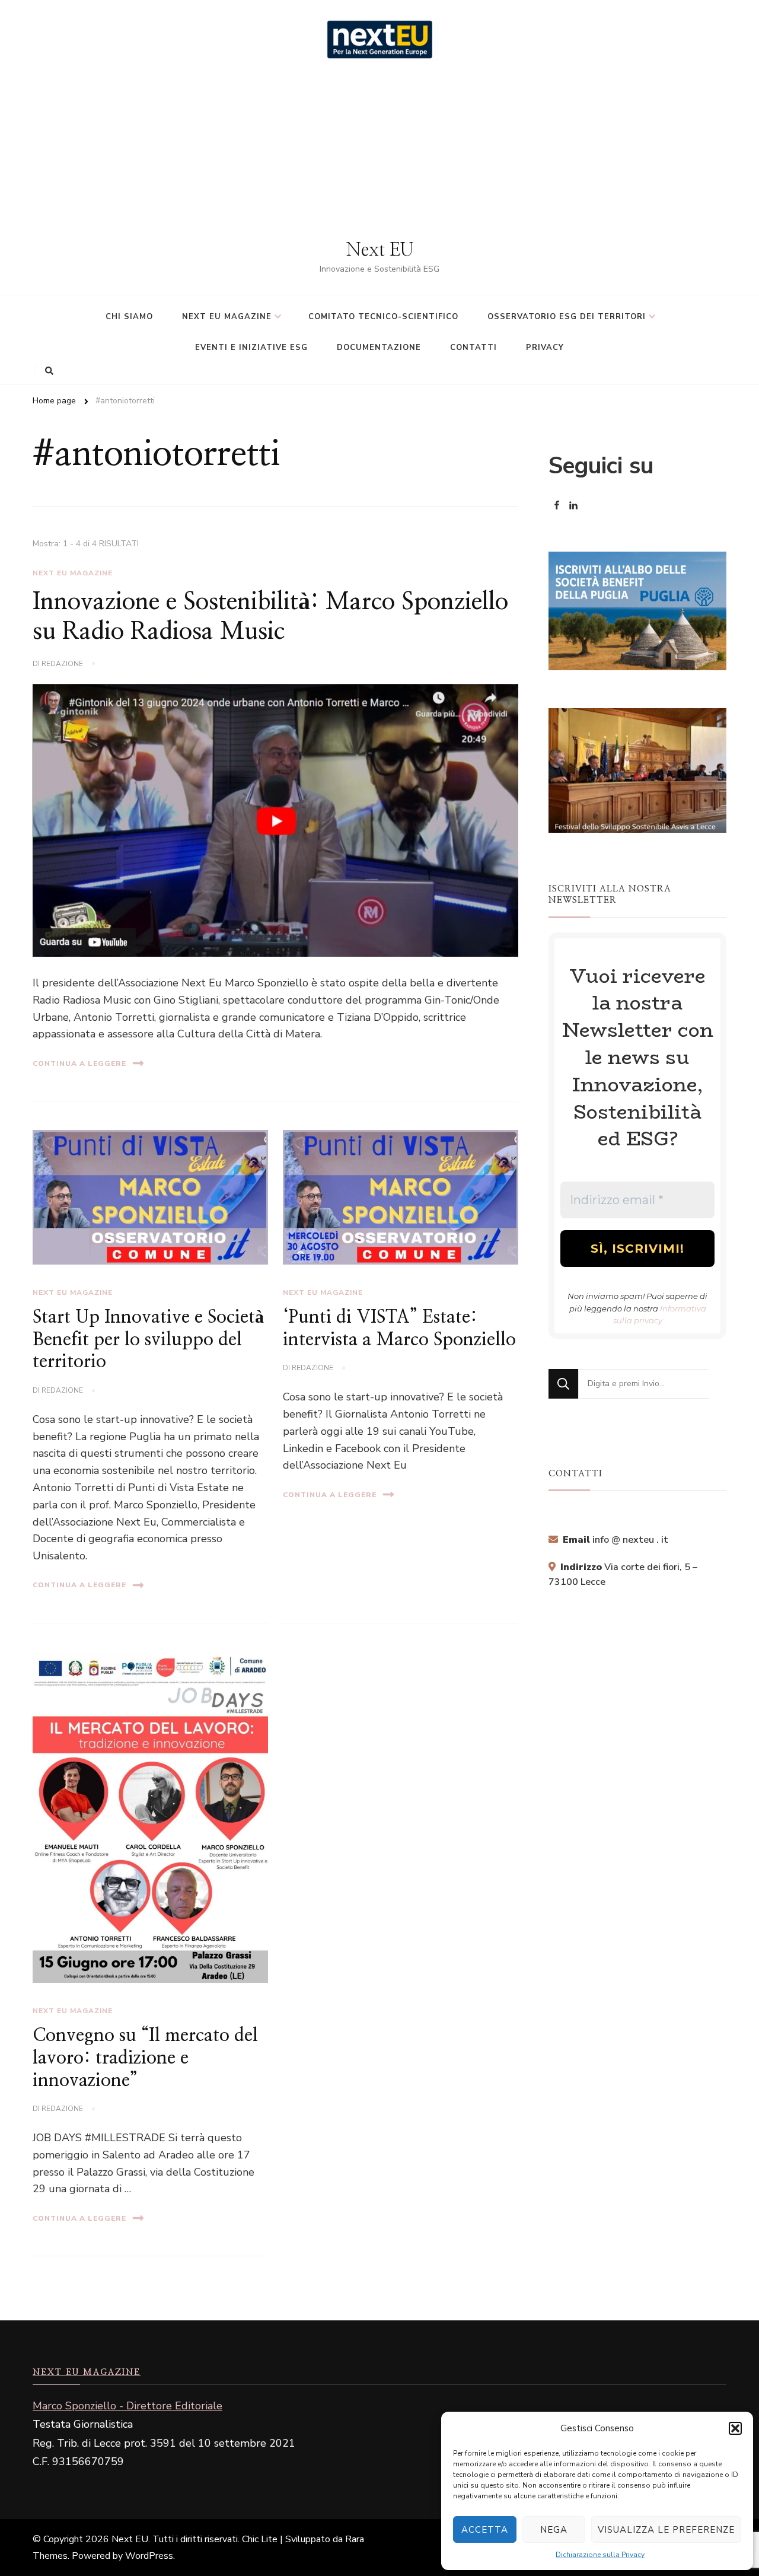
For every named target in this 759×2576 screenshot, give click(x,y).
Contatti (473, 348)
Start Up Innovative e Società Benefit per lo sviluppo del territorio (148, 1340)
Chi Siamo (129, 317)
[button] (735, 2428)
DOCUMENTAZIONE (379, 348)
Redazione (62, 664)
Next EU (380, 250)
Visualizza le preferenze (666, 2530)
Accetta (485, 2530)
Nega (554, 2530)
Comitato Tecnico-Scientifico (383, 317)
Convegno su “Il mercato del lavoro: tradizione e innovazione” (145, 2058)
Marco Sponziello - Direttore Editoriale (127, 2406)
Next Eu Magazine (73, 573)
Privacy (545, 348)
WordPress (149, 2556)
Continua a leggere (79, 1063)
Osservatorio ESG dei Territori (567, 317)
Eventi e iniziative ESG (251, 348)
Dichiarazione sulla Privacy (600, 2555)
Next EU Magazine (227, 317)
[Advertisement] (379, 150)
